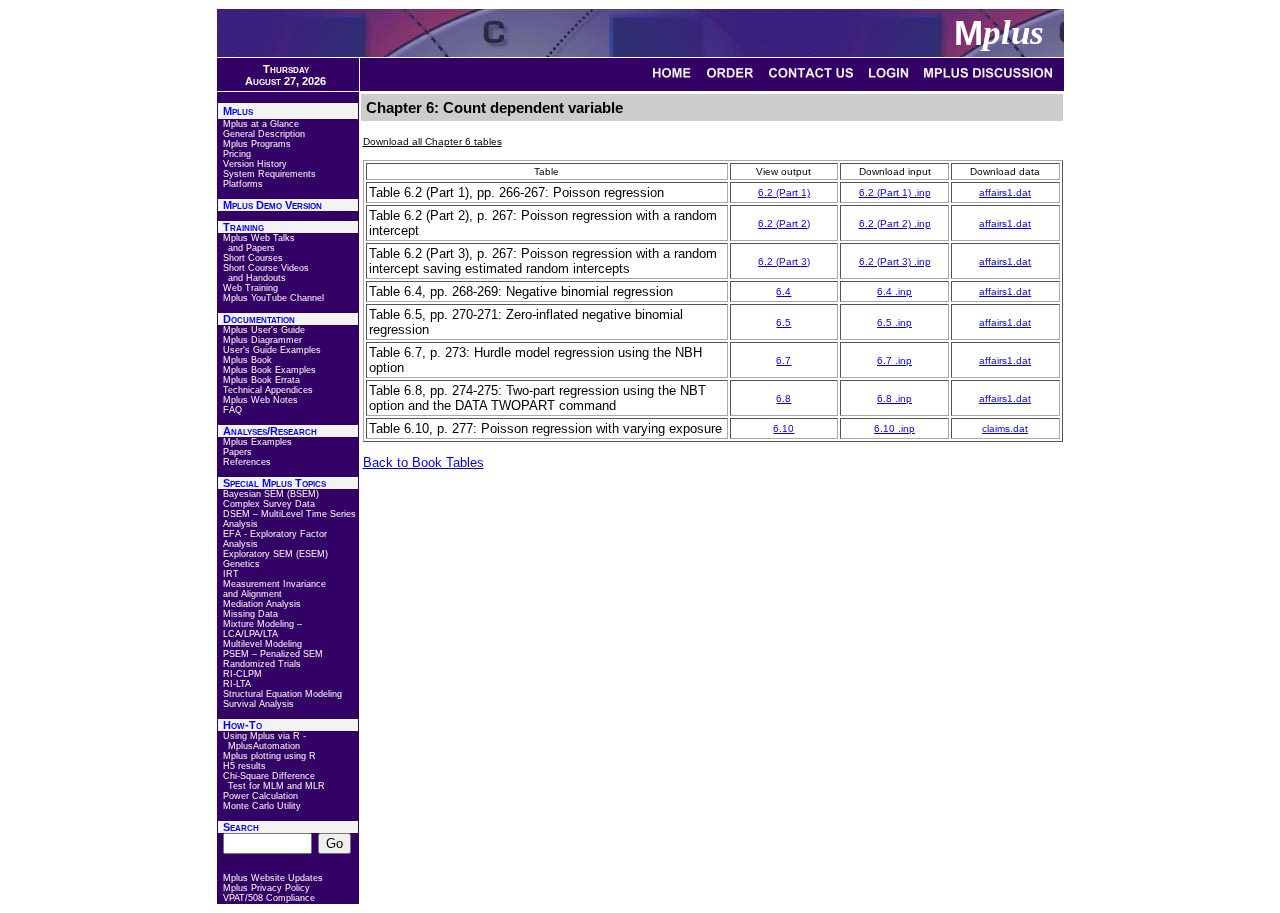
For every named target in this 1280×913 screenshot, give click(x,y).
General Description (264, 134)
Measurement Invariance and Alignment (274, 589)
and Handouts (257, 278)
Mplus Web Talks (259, 238)
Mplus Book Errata (261, 380)
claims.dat (1005, 428)
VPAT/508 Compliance (269, 898)
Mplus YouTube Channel (273, 298)
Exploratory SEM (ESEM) (275, 554)
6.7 (783, 360)
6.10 (783, 428)
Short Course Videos (266, 268)
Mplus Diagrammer (262, 340)
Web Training (250, 288)
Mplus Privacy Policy (266, 888)
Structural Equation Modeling (282, 694)
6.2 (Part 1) (784, 192)
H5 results (244, 766)
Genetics (241, 564)
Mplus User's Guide (264, 330)
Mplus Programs (257, 144)
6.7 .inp (894, 360)
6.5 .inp (894, 322)
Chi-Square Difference (269, 776)
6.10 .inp (894, 428)
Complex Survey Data (269, 504)
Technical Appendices (268, 390)
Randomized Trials (262, 664)
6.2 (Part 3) (784, 261)
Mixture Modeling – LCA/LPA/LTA (262, 629)
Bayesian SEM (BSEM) (271, 494)
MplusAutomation (264, 746)
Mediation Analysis (262, 604)
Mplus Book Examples (269, 370)
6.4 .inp (894, 291)
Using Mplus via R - (264, 736)
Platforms (243, 184)
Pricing (237, 154)
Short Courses (253, 258)
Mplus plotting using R (269, 756)
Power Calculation (260, 796)
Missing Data (250, 614)
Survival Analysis (258, 704)
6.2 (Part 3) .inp (895, 261)
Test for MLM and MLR (276, 786)
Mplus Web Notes (260, 400)
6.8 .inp (894, 398)
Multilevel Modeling (262, 644)
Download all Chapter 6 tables (432, 141)
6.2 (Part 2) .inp (895, 223)
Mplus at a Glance (261, 124)
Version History (255, 164)
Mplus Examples (257, 442)
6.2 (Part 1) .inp (895, 192)
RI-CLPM (242, 674)
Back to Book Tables (423, 462)
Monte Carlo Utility (262, 806)
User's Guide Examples (272, 350)
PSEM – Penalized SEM (273, 654)
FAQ (232, 410)
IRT (231, 574)
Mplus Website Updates (273, 878)
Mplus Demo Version (272, 205)
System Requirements (269, 174)
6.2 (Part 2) (784, 223)
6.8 (783, 398)
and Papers (251, 248)
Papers (237, 452)
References (247, 462)
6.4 (783, 291)
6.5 (783, 322)
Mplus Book (247, 360)
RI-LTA (237, 684)
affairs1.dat (1005, 192)
